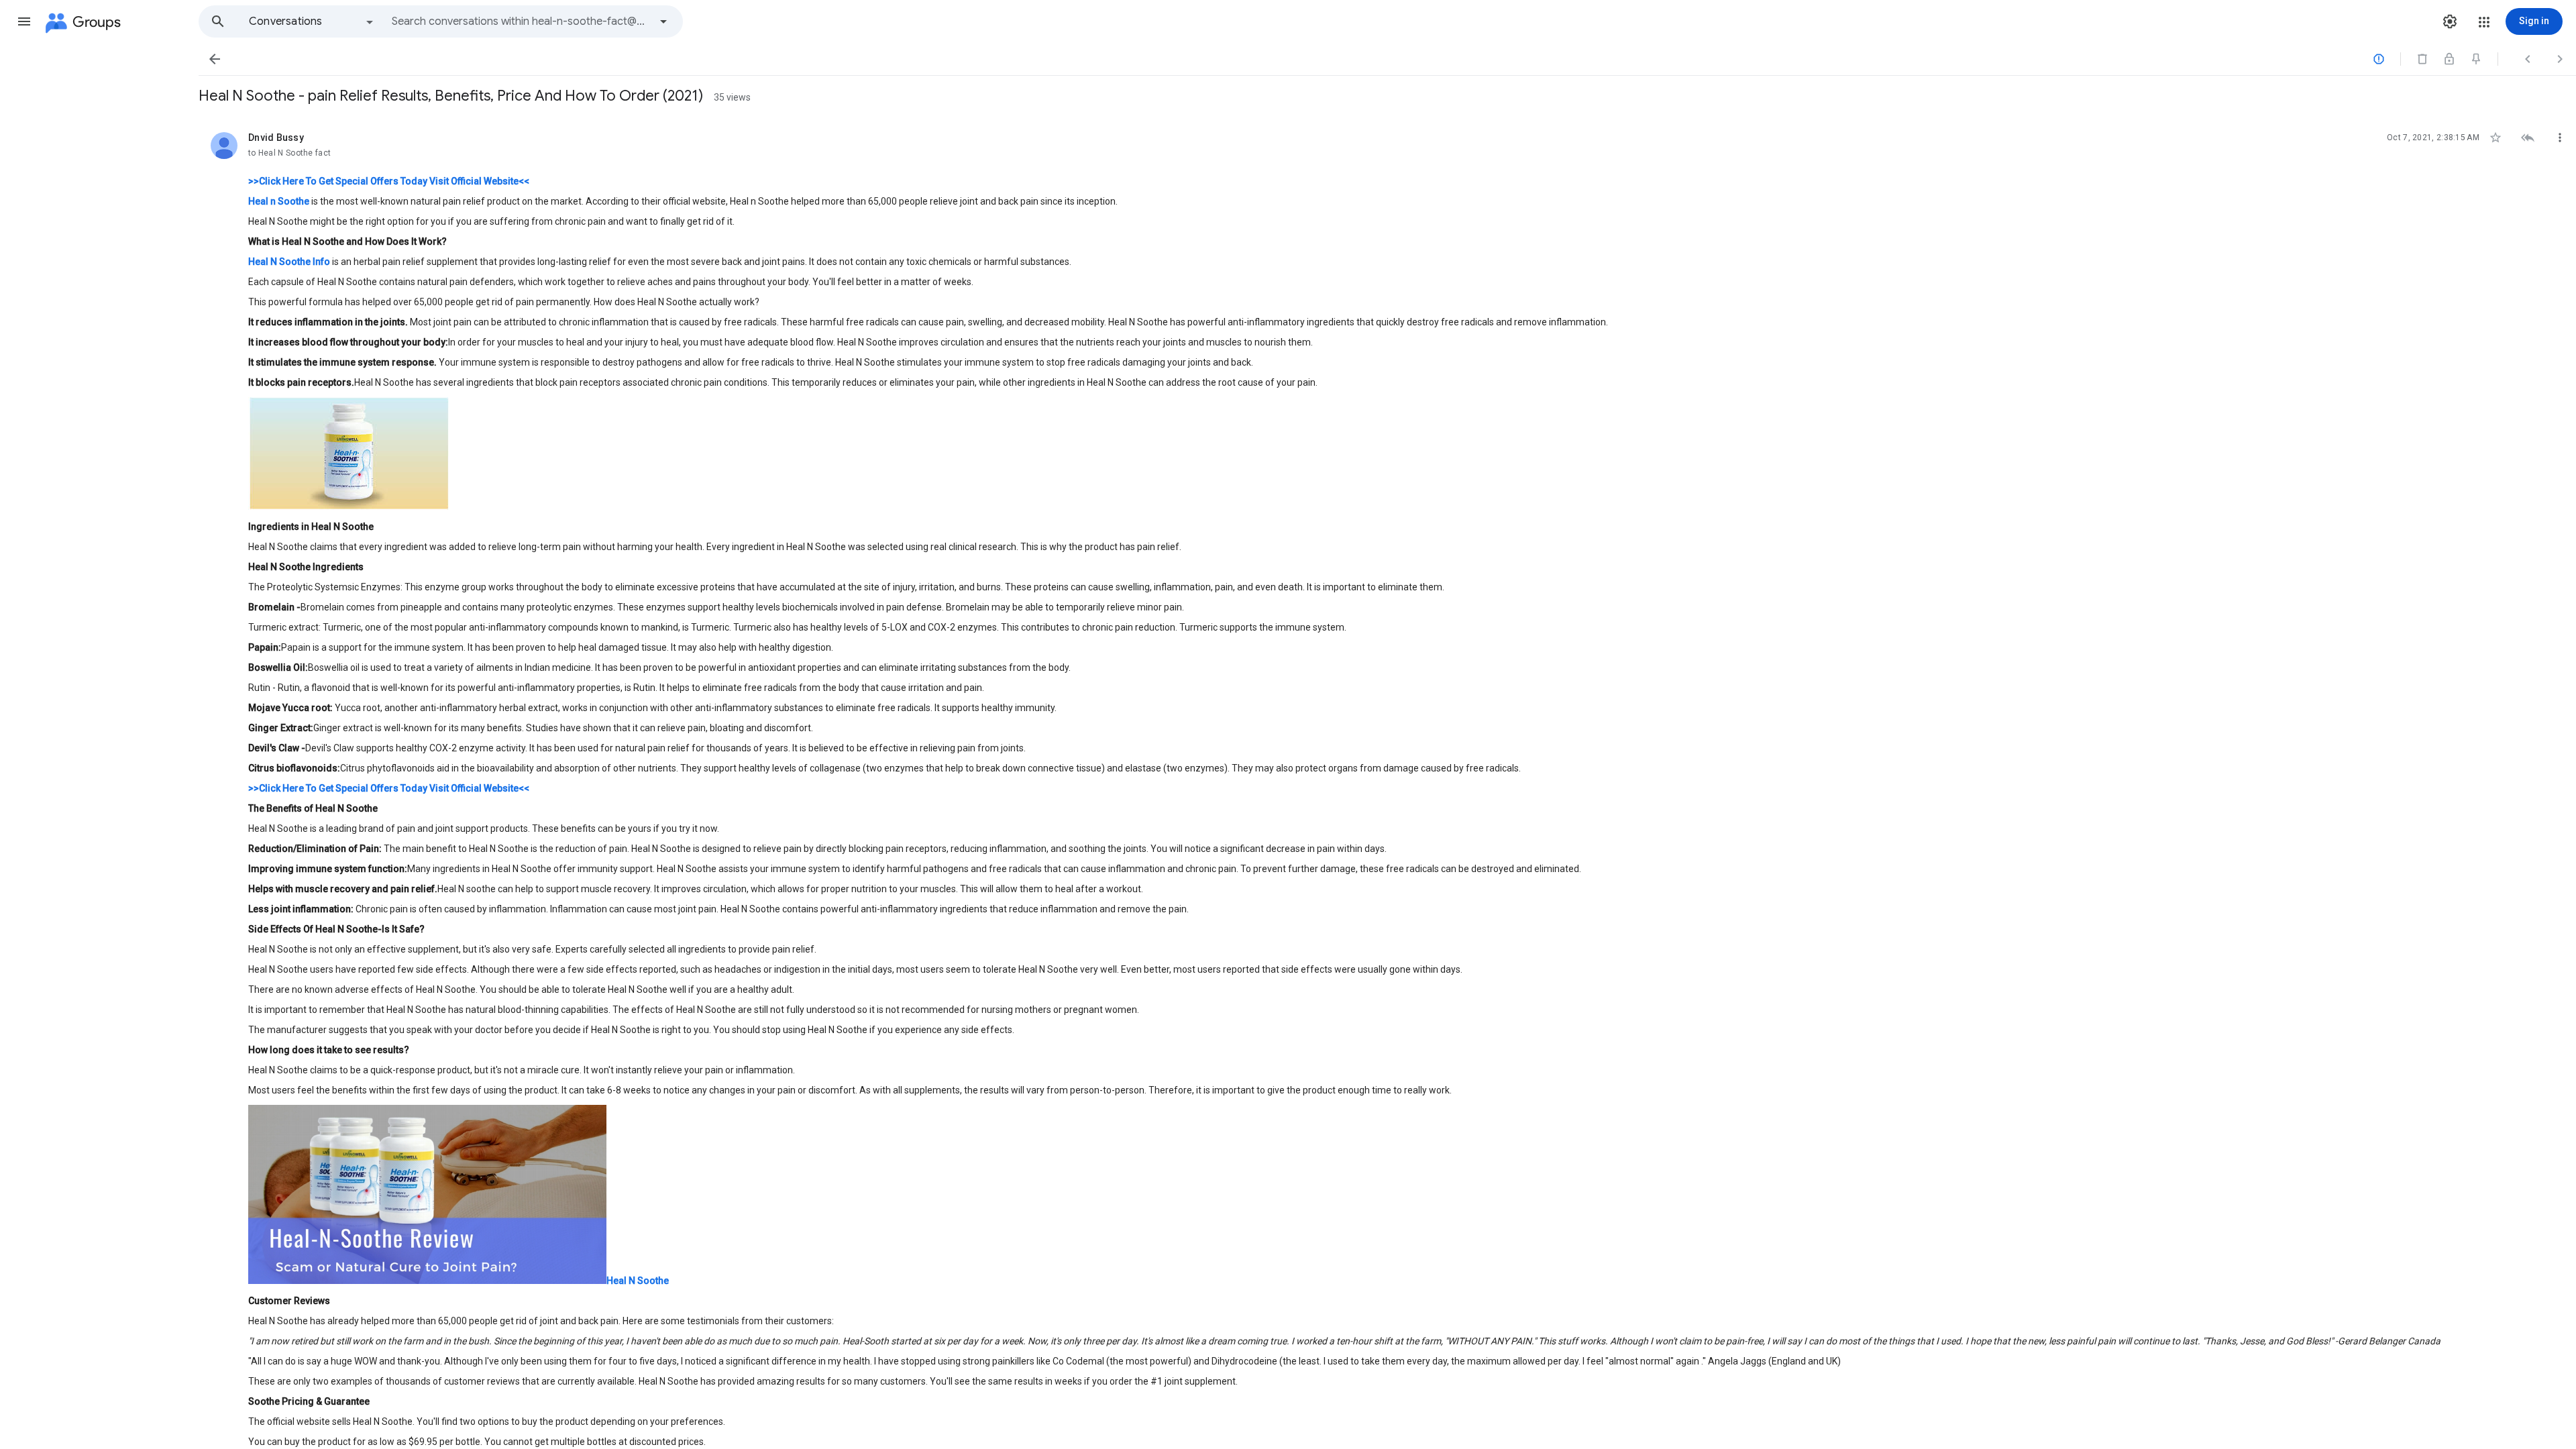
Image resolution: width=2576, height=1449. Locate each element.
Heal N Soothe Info (289, 262)
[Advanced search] (663, 21)
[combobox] (521, 21)
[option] (312, 21)
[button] (24, 21)
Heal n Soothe (279, 201)
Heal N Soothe (638, 1281)
